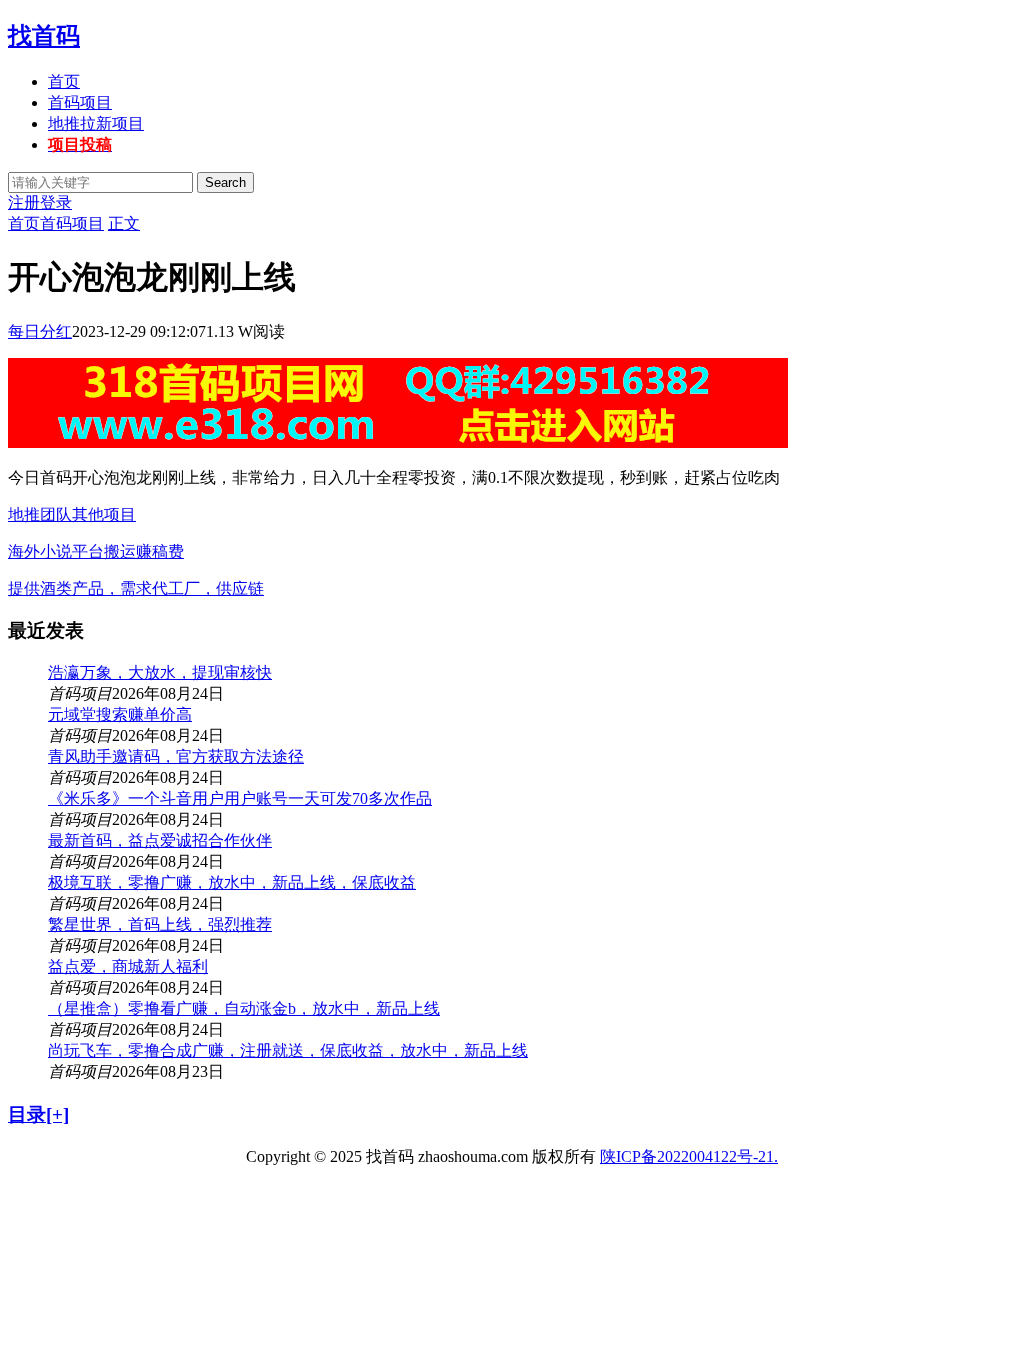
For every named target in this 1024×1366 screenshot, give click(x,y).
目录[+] (38, 1114)
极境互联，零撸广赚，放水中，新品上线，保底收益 (232, 882)
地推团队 (40, 514)
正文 (124, 223)
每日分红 (40, 331)
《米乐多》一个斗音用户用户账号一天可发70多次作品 (240, 798)
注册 (24, 202)
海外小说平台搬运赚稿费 (96, 551)
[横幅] (398, 442)
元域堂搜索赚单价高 (120, 714)
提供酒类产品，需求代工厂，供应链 (136, 588)
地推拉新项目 (96, 123)
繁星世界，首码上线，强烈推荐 (160, 924)
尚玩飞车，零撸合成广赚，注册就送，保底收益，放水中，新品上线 (288, 1050)
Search (225, 182)
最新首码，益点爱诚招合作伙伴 (160, 840)
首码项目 (80, 102)
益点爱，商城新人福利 (128, 966)
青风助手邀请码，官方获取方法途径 (176, 756)
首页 (64, 81)
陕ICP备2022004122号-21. (689, 1156)
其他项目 (104, 514)
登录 (56, 202)
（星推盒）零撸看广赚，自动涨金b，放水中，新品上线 (244, 1008)
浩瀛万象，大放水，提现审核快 (160, 672)
